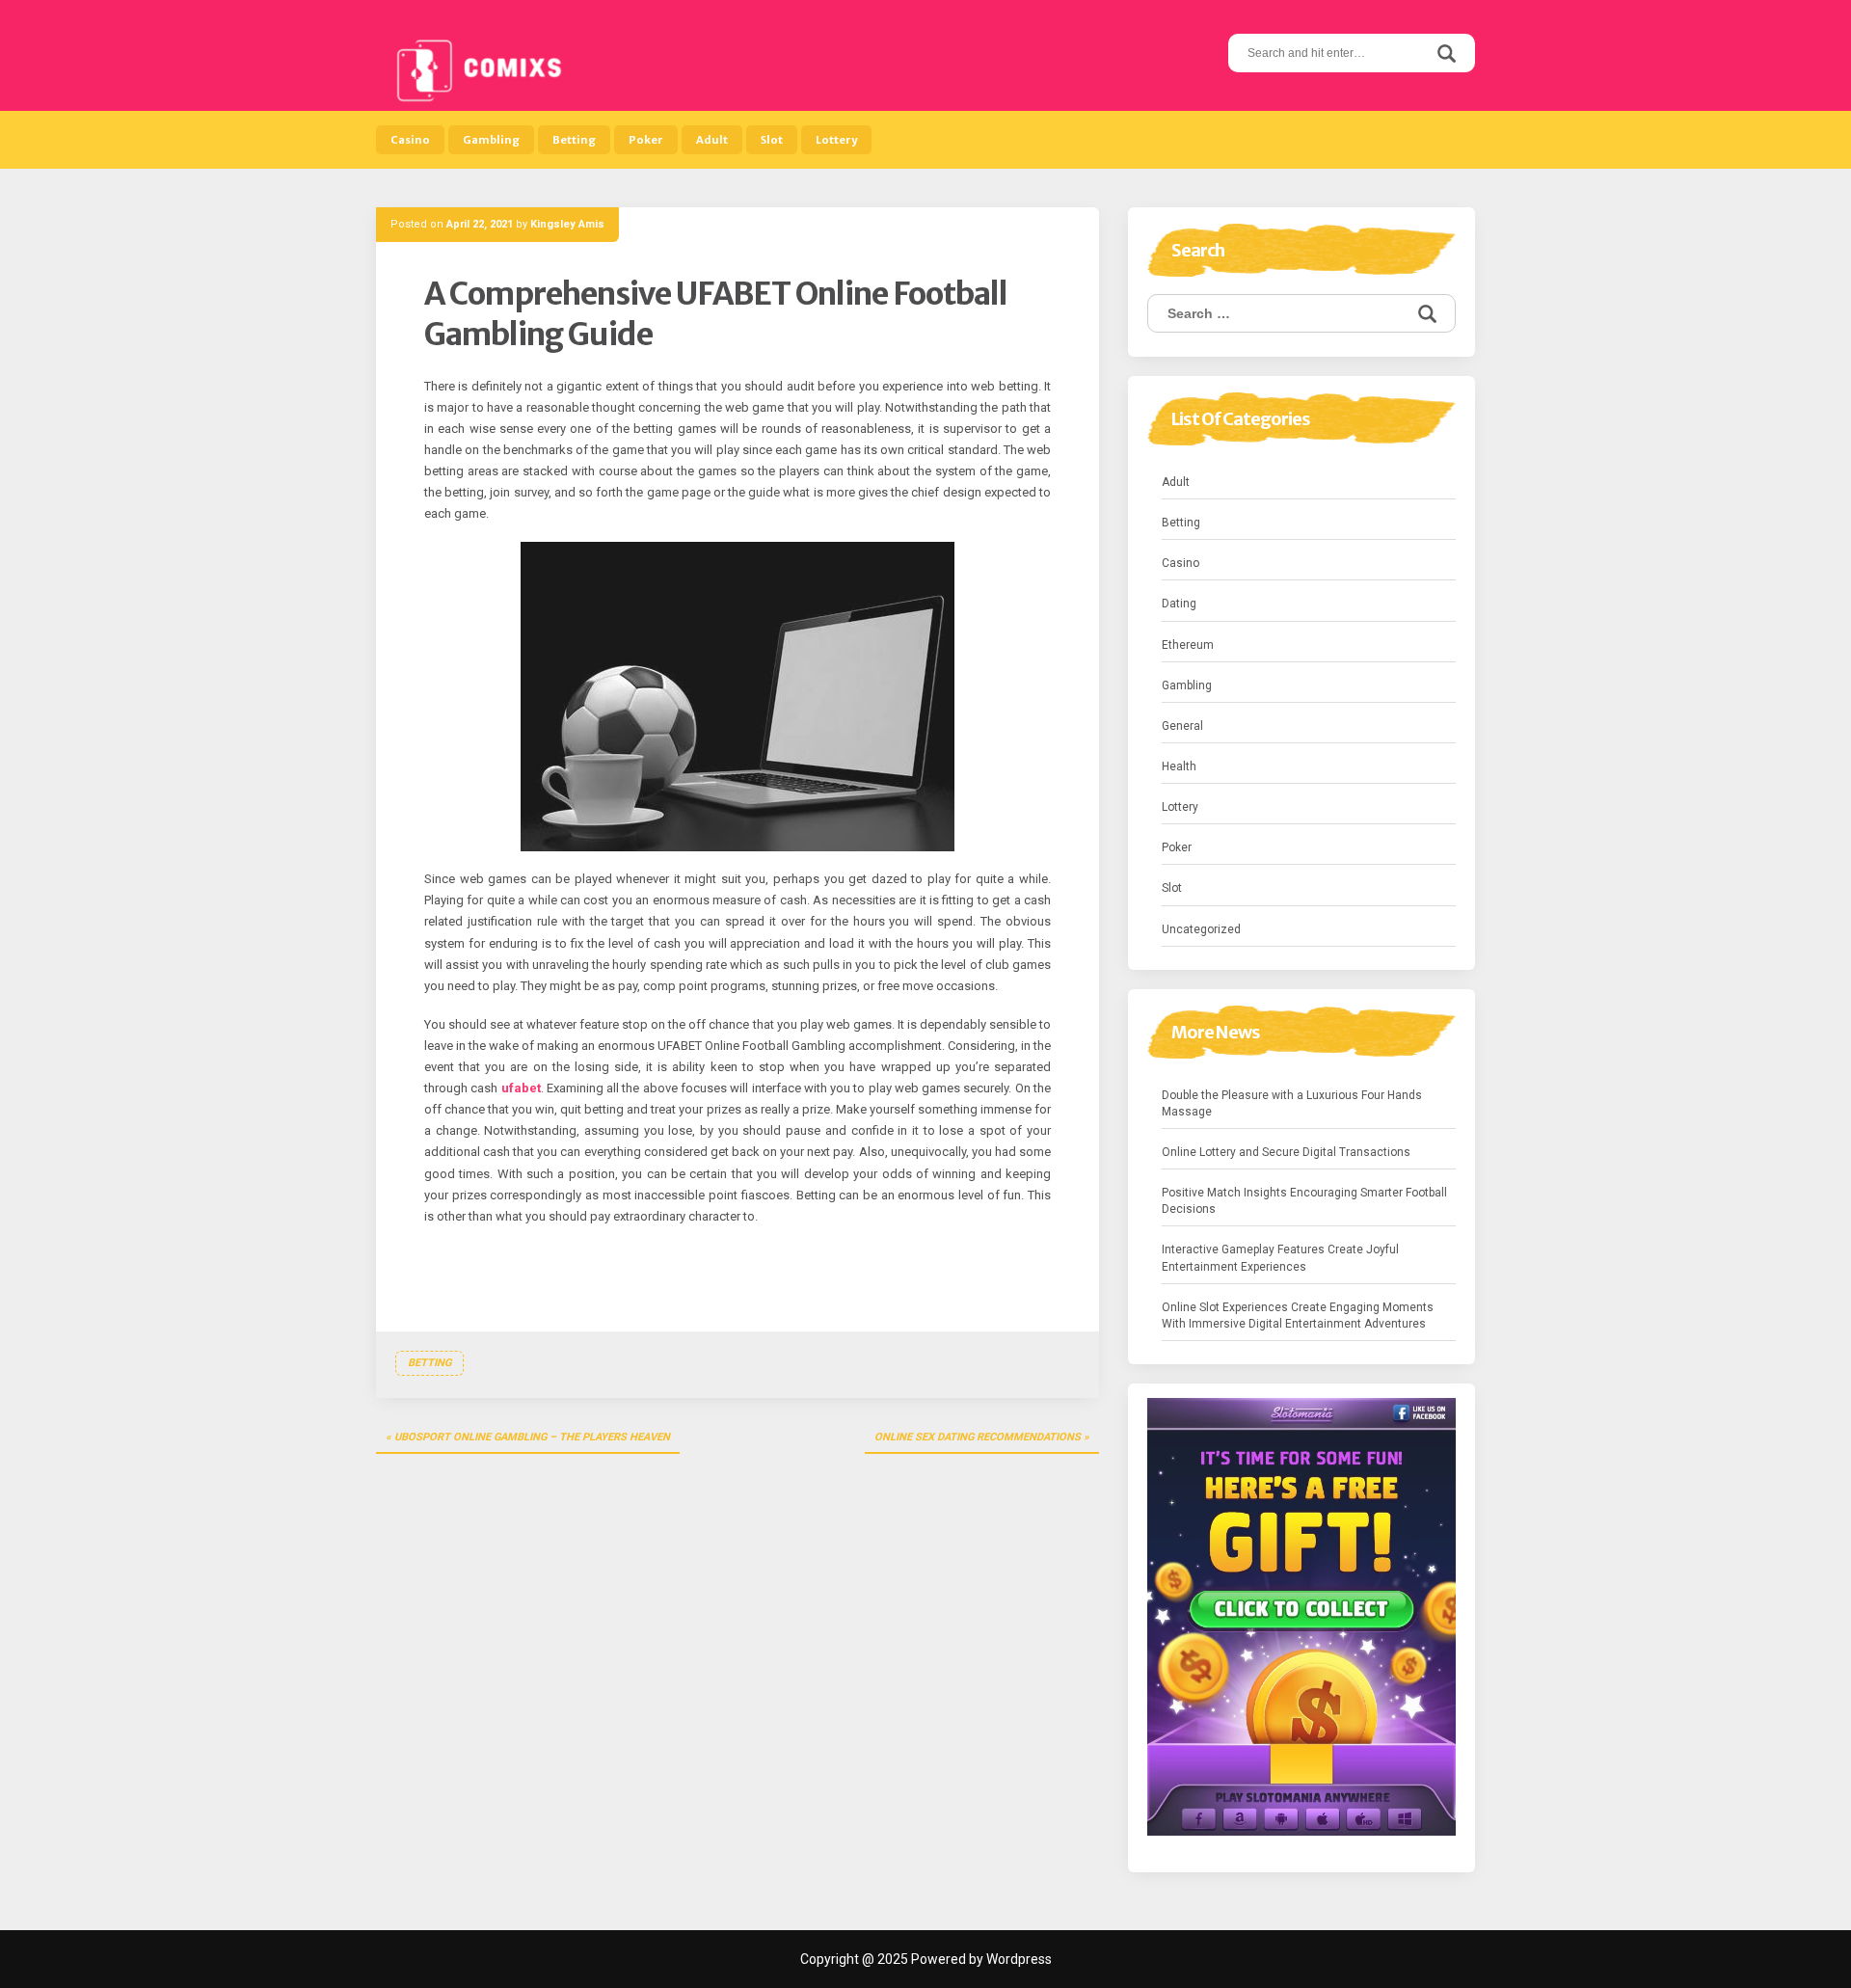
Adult (712, 140)
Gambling (491, 140)
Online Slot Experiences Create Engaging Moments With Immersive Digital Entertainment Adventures (1298, 1316)
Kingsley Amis (567, 224)
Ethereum (1188, 645)
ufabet (521, 1088)
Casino (410, 140)
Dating (1179, 604)
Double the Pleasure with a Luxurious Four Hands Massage (1292, 1103)
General (1182, 726)
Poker (646, 140)
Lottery (836, 140)
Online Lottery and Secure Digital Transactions (1286, 1152)
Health (1179, 766)
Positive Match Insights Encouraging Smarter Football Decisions (1304, 1201)
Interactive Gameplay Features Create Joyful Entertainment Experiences (1280, 1258)
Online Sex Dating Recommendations (978, 1437)
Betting (574, 140)
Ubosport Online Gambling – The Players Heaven (532, 1437)
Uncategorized (1201, 929)
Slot (772, 140)
